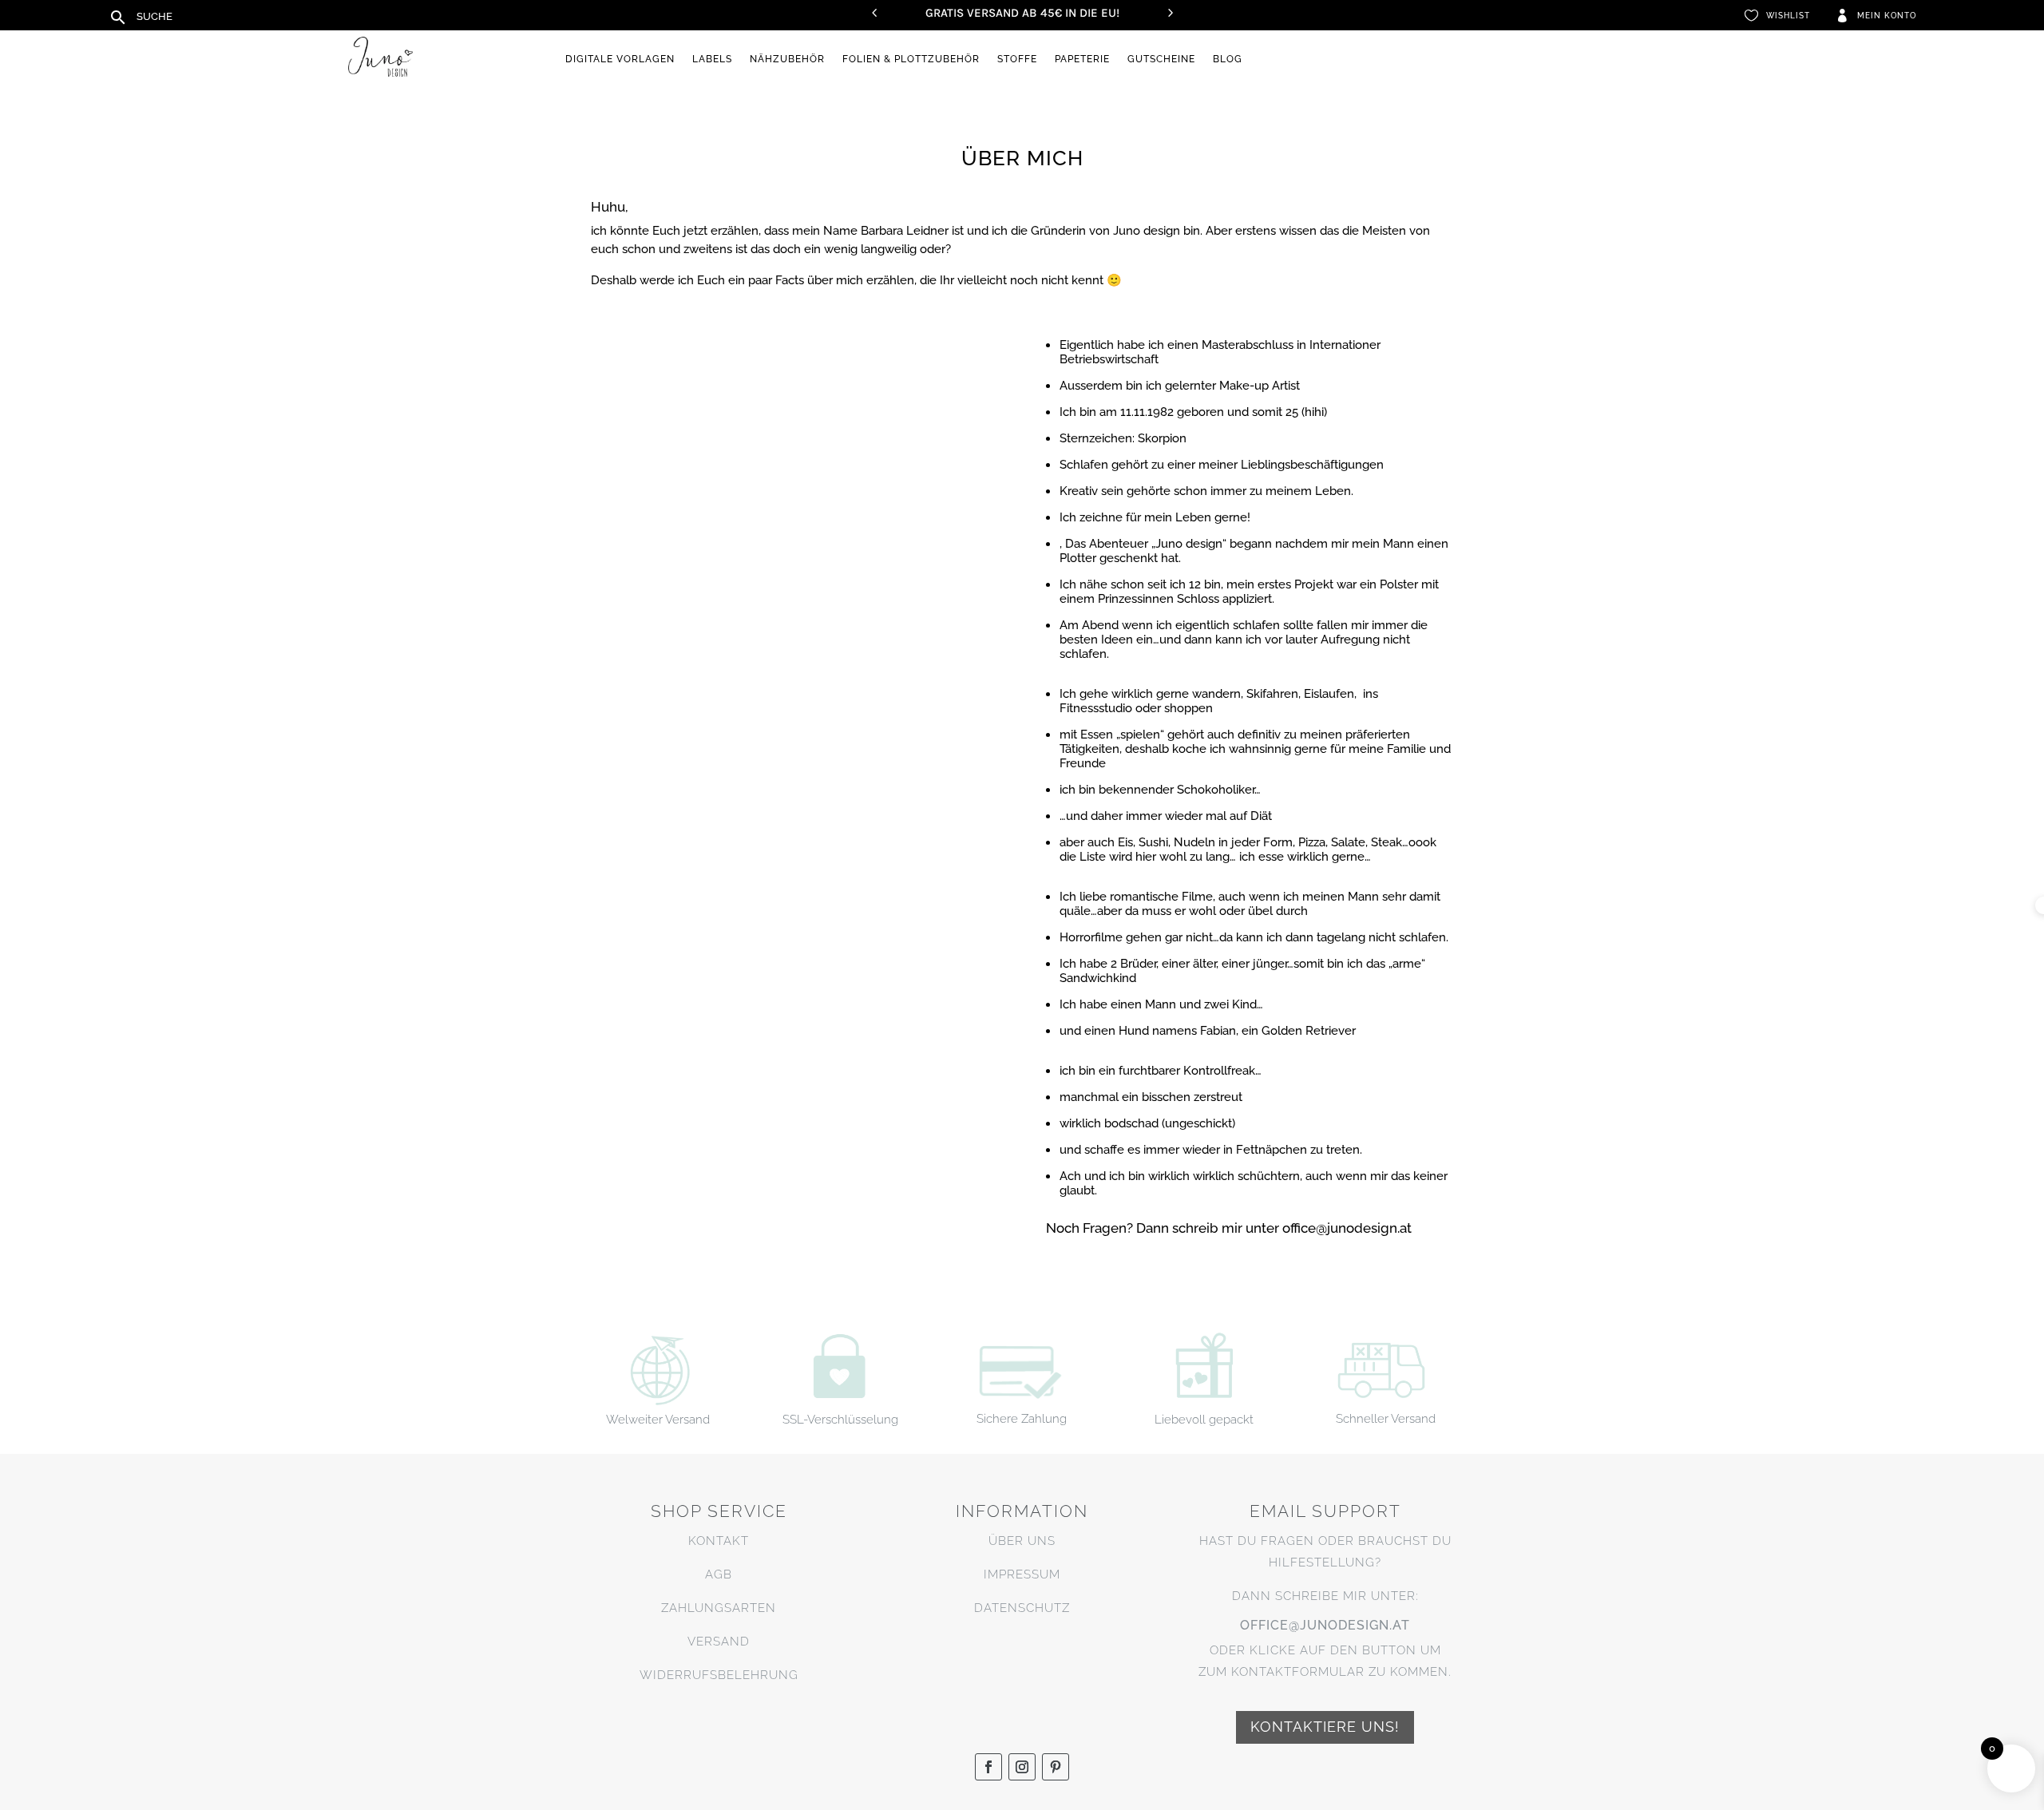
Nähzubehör (787, 59)
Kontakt (719, 1541)
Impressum (1022, 1574)
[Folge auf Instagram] (1022, 1767)
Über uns (1022, 1541)
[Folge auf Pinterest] (1056, 1767)
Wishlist (1788, 16)
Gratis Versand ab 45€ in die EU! (1022, 13)
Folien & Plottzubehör (911, 59)
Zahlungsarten (719, 1608)
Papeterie (1082, 59)
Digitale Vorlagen (620, 59)
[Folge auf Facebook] (988, 1767)
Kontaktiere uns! (1325, 1727)
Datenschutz (1022, 1608)
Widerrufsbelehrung (719, 1675)
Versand (719, 1642)
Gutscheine (1161, 59)
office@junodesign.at (1325, 1625)
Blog (1228, 59)
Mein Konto (1887, 16)
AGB (719, 1574)
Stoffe (1017, 59)
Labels (712, 59)
